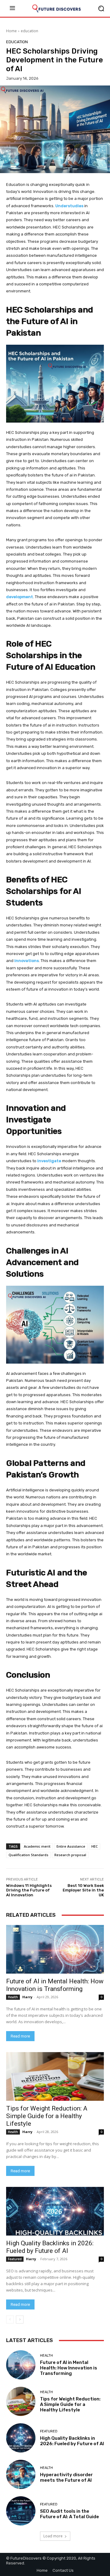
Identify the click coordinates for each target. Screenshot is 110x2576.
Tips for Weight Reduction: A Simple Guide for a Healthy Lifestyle (47, 2116)
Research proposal (70, 1855)
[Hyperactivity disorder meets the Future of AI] (21, 2474)
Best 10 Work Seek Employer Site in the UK (83, 1890)
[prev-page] (10, 2320)
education (29, 31)
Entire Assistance (71, 1846)
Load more (53, 2536)
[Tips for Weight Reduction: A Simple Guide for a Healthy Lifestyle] (55, 2076)
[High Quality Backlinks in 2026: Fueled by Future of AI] (55, 2211)
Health (13, 1997)
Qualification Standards (28, 1855)
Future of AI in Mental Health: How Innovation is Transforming (55, 1985)
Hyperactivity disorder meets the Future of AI (66, 2477)
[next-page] (20, 2320)
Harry (27, 1997)
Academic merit (37, 1846)
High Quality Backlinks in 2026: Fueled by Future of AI (50, 2247)
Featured (15, 2259)
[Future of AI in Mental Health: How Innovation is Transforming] (55, 1949)
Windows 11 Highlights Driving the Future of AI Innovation (29, 1890)
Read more (20, 2036)
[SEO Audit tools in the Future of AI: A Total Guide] (21, 2511)
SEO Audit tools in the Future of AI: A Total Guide (70, 2514)
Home (11, 31)
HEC (95, 1846)
